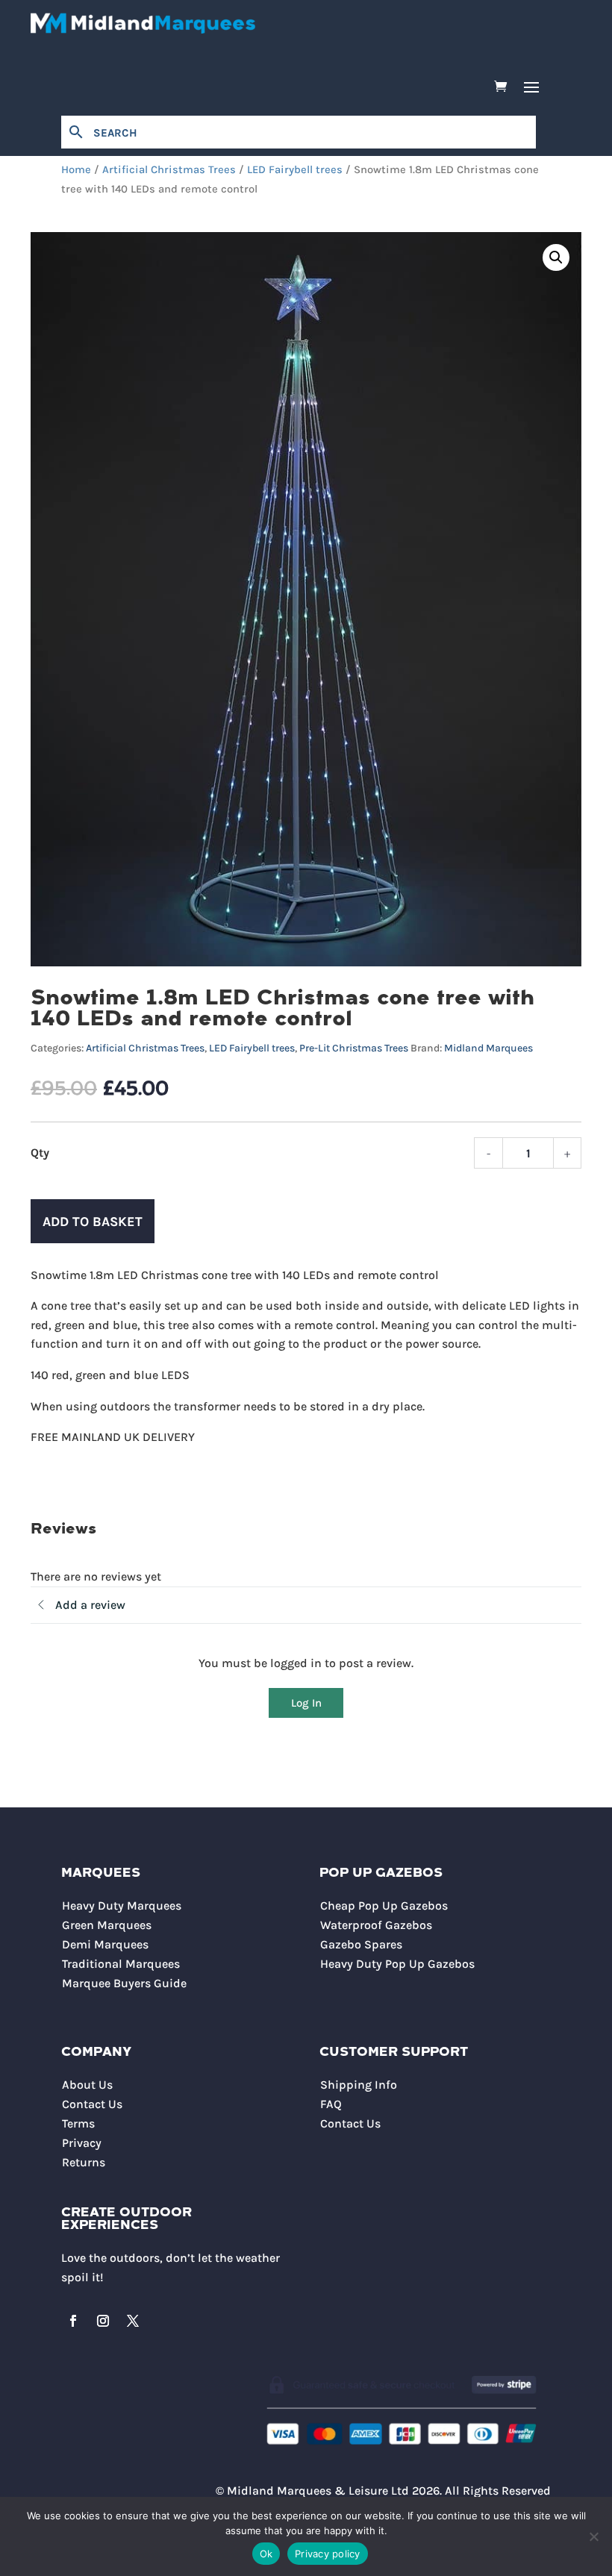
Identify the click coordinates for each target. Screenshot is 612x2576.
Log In (306, 1703)
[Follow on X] (133, 2321)
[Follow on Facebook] (73, 2321)
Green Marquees (107, 1925)
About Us (87, 2085)
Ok (266, 2554)
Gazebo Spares (361, 1944)
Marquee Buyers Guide (124, 1983)
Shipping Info (359, 2085)
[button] (556, 257)
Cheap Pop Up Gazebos (384, 1906)
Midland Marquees (488, 1048)
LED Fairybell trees (295, 170)
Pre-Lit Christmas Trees (354, 1048)
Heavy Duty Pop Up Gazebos (397, 1964)
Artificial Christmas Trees (169, 170)
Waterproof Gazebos (376, 1925)
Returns (84, 2162)
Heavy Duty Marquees (122, 1906)
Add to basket (93, 1222)
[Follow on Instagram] (103, 2321)
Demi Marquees (105, 1944)
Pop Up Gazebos (381, 1873)
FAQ (331, 2104)
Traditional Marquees (121, 1964)
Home (76, 170)
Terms (78, 2123)
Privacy (82, 2143)
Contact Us (92, 2104)
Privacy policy (328, 2554)
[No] (593, 2536)
